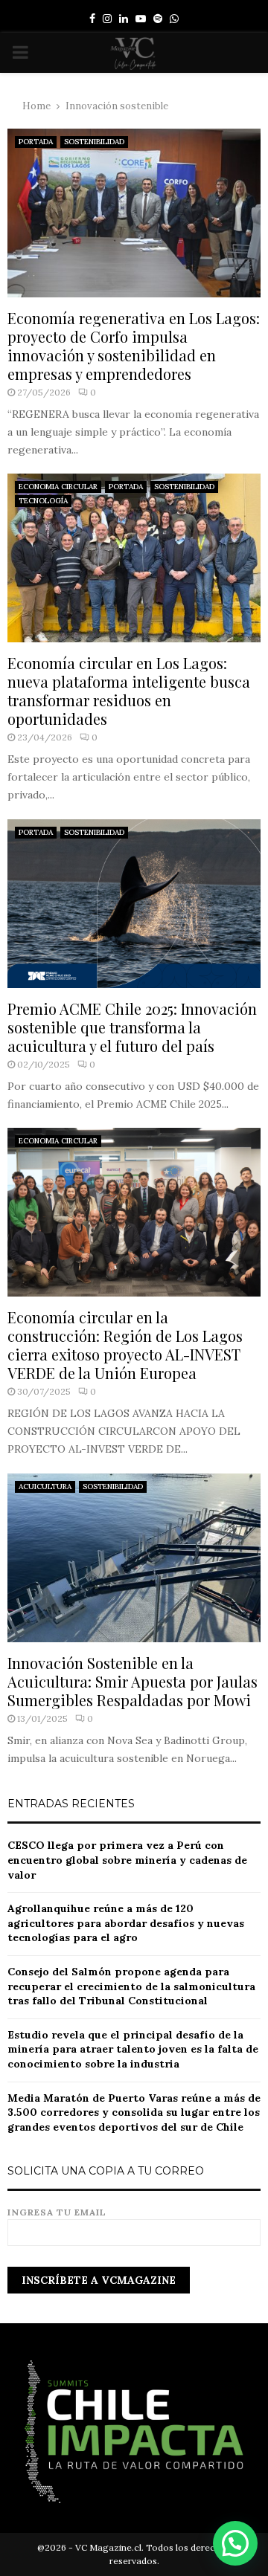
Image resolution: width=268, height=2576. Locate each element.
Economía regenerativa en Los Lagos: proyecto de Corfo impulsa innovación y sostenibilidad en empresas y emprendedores (134, 346)
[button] (235, 2543)
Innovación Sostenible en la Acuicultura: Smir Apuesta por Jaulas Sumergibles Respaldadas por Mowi (133, 1681)
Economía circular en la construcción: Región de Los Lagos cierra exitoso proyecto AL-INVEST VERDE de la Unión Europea (125, 1345)
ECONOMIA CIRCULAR (58, 487)
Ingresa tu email (57, 2212)
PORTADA (36, 142)
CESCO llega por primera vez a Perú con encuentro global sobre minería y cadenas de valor (127, 1860)
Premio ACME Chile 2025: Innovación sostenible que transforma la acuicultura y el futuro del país (132, 1027)
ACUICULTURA (45, 1486)
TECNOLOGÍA (43, 501)
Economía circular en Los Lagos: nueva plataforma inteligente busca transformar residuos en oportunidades (129, 691)
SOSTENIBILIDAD (94, 142)
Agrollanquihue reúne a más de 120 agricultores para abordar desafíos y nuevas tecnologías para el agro (126, 1923)
